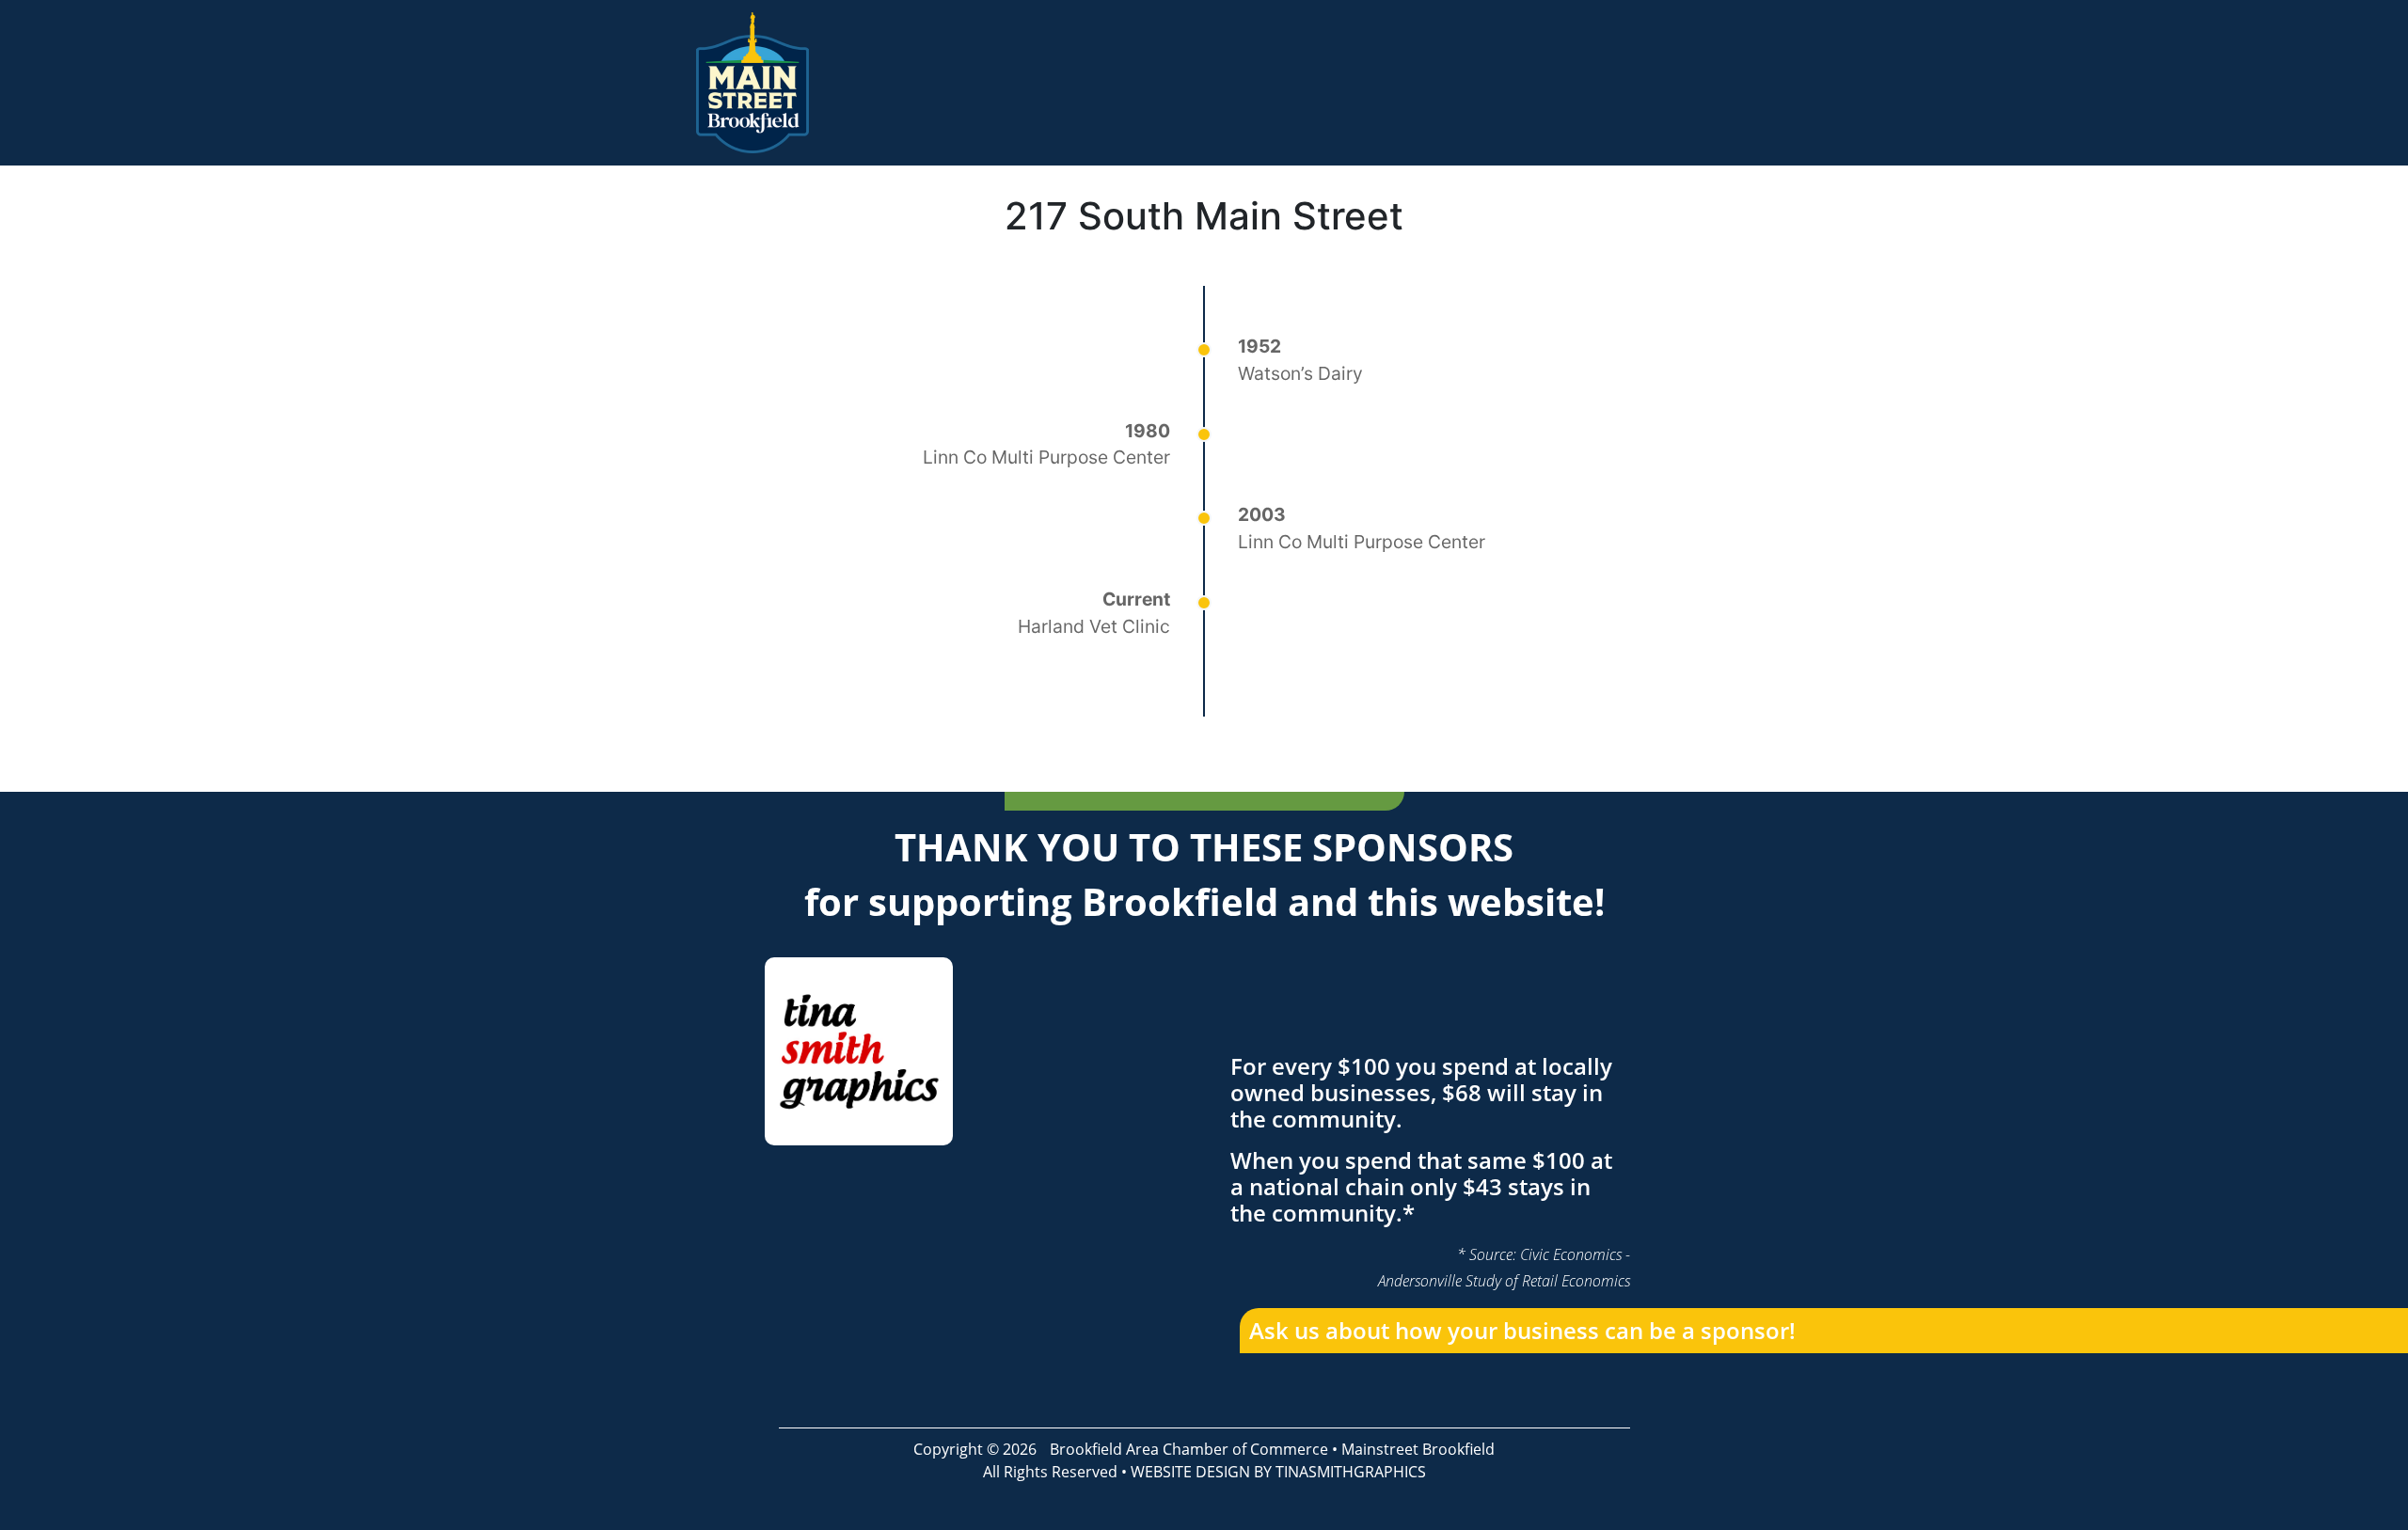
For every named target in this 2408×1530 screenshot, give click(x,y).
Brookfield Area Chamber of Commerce (1189, 1449)
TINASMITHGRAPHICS (1351, 1472)
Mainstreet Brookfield (1418, 1449)
